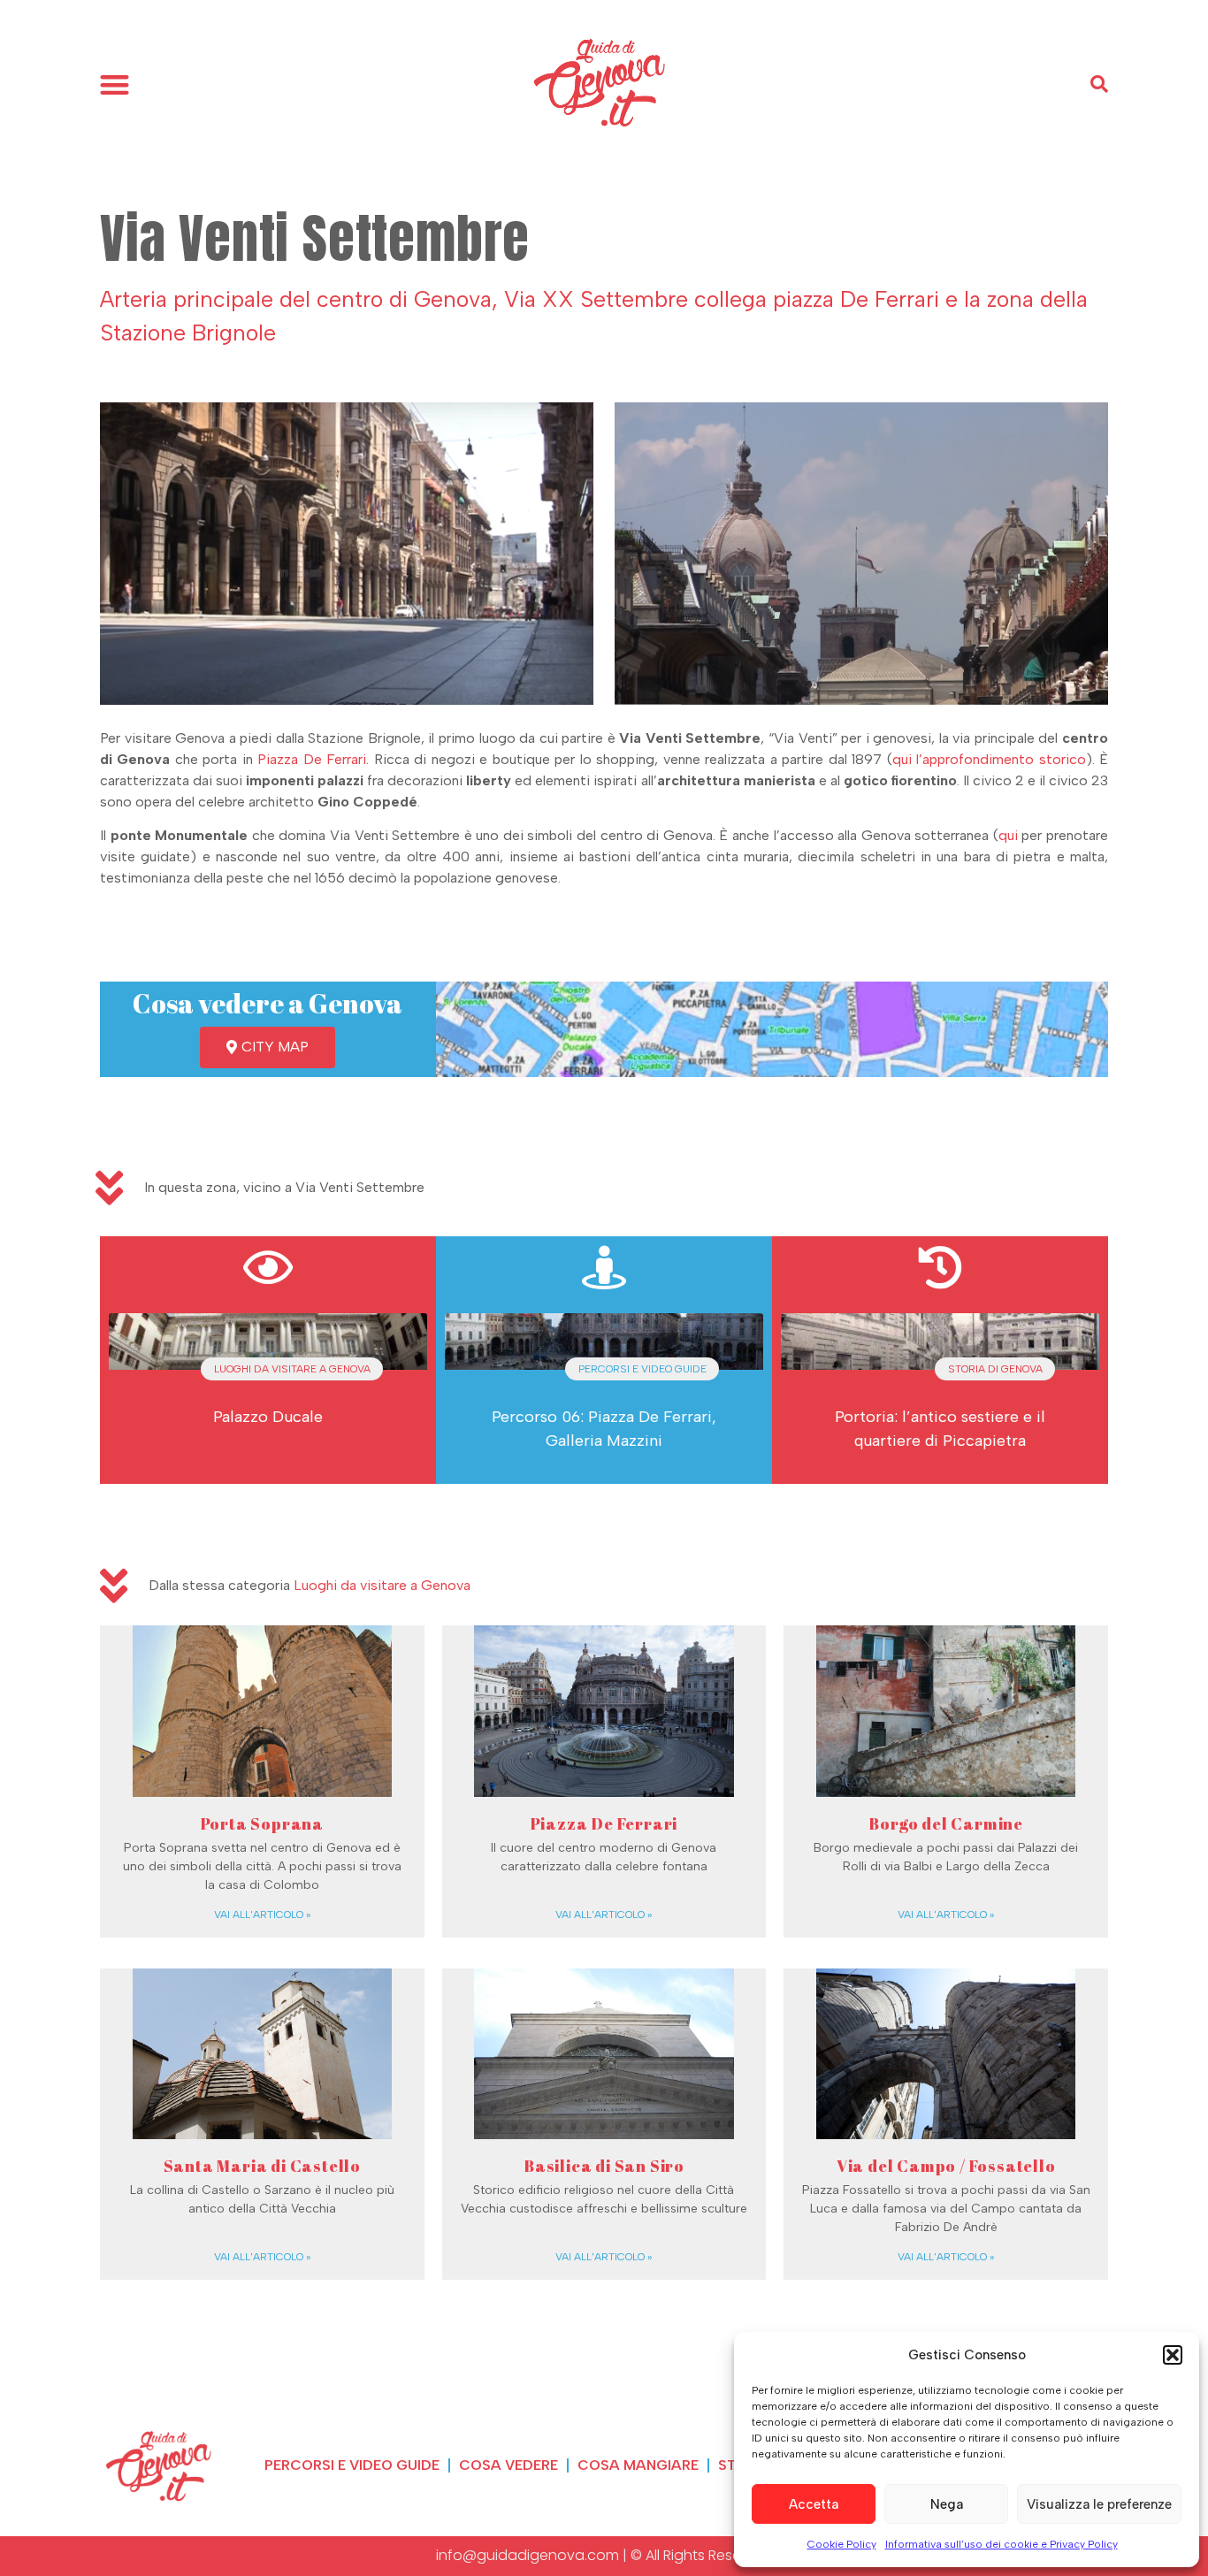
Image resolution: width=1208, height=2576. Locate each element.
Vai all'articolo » (262, 1915)
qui (1008, 835)
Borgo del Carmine (946, 1823)
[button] (1173, 2355)
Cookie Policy (842, 2544)
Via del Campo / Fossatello (946, 2166)
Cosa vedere (508, 2465)
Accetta (814, 2504)
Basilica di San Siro (604, 2166)
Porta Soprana (262, 1823)
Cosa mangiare (638, 2465)
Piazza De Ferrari (312, 759)
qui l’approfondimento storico (989, 759)
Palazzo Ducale (268, 1417)
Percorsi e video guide (352, 2465)
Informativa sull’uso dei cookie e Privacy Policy (1002, 2544)
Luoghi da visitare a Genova (382, 1585)
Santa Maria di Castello (262, 2166)
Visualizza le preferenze (1099, 2504)
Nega (947, 2504)
